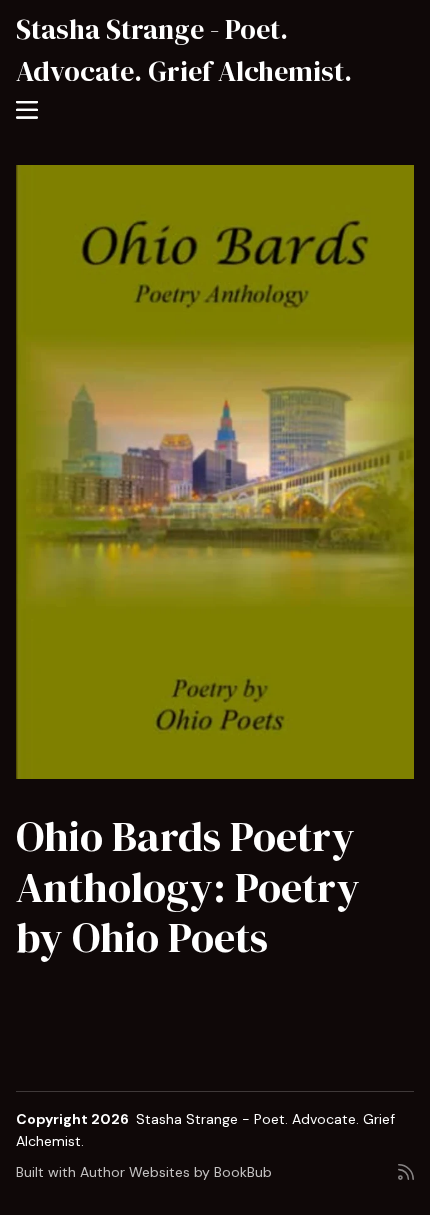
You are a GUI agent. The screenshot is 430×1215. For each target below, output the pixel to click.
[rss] (406, 1180)
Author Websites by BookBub (176, 1172)
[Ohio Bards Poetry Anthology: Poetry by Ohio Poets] (215, 472)
